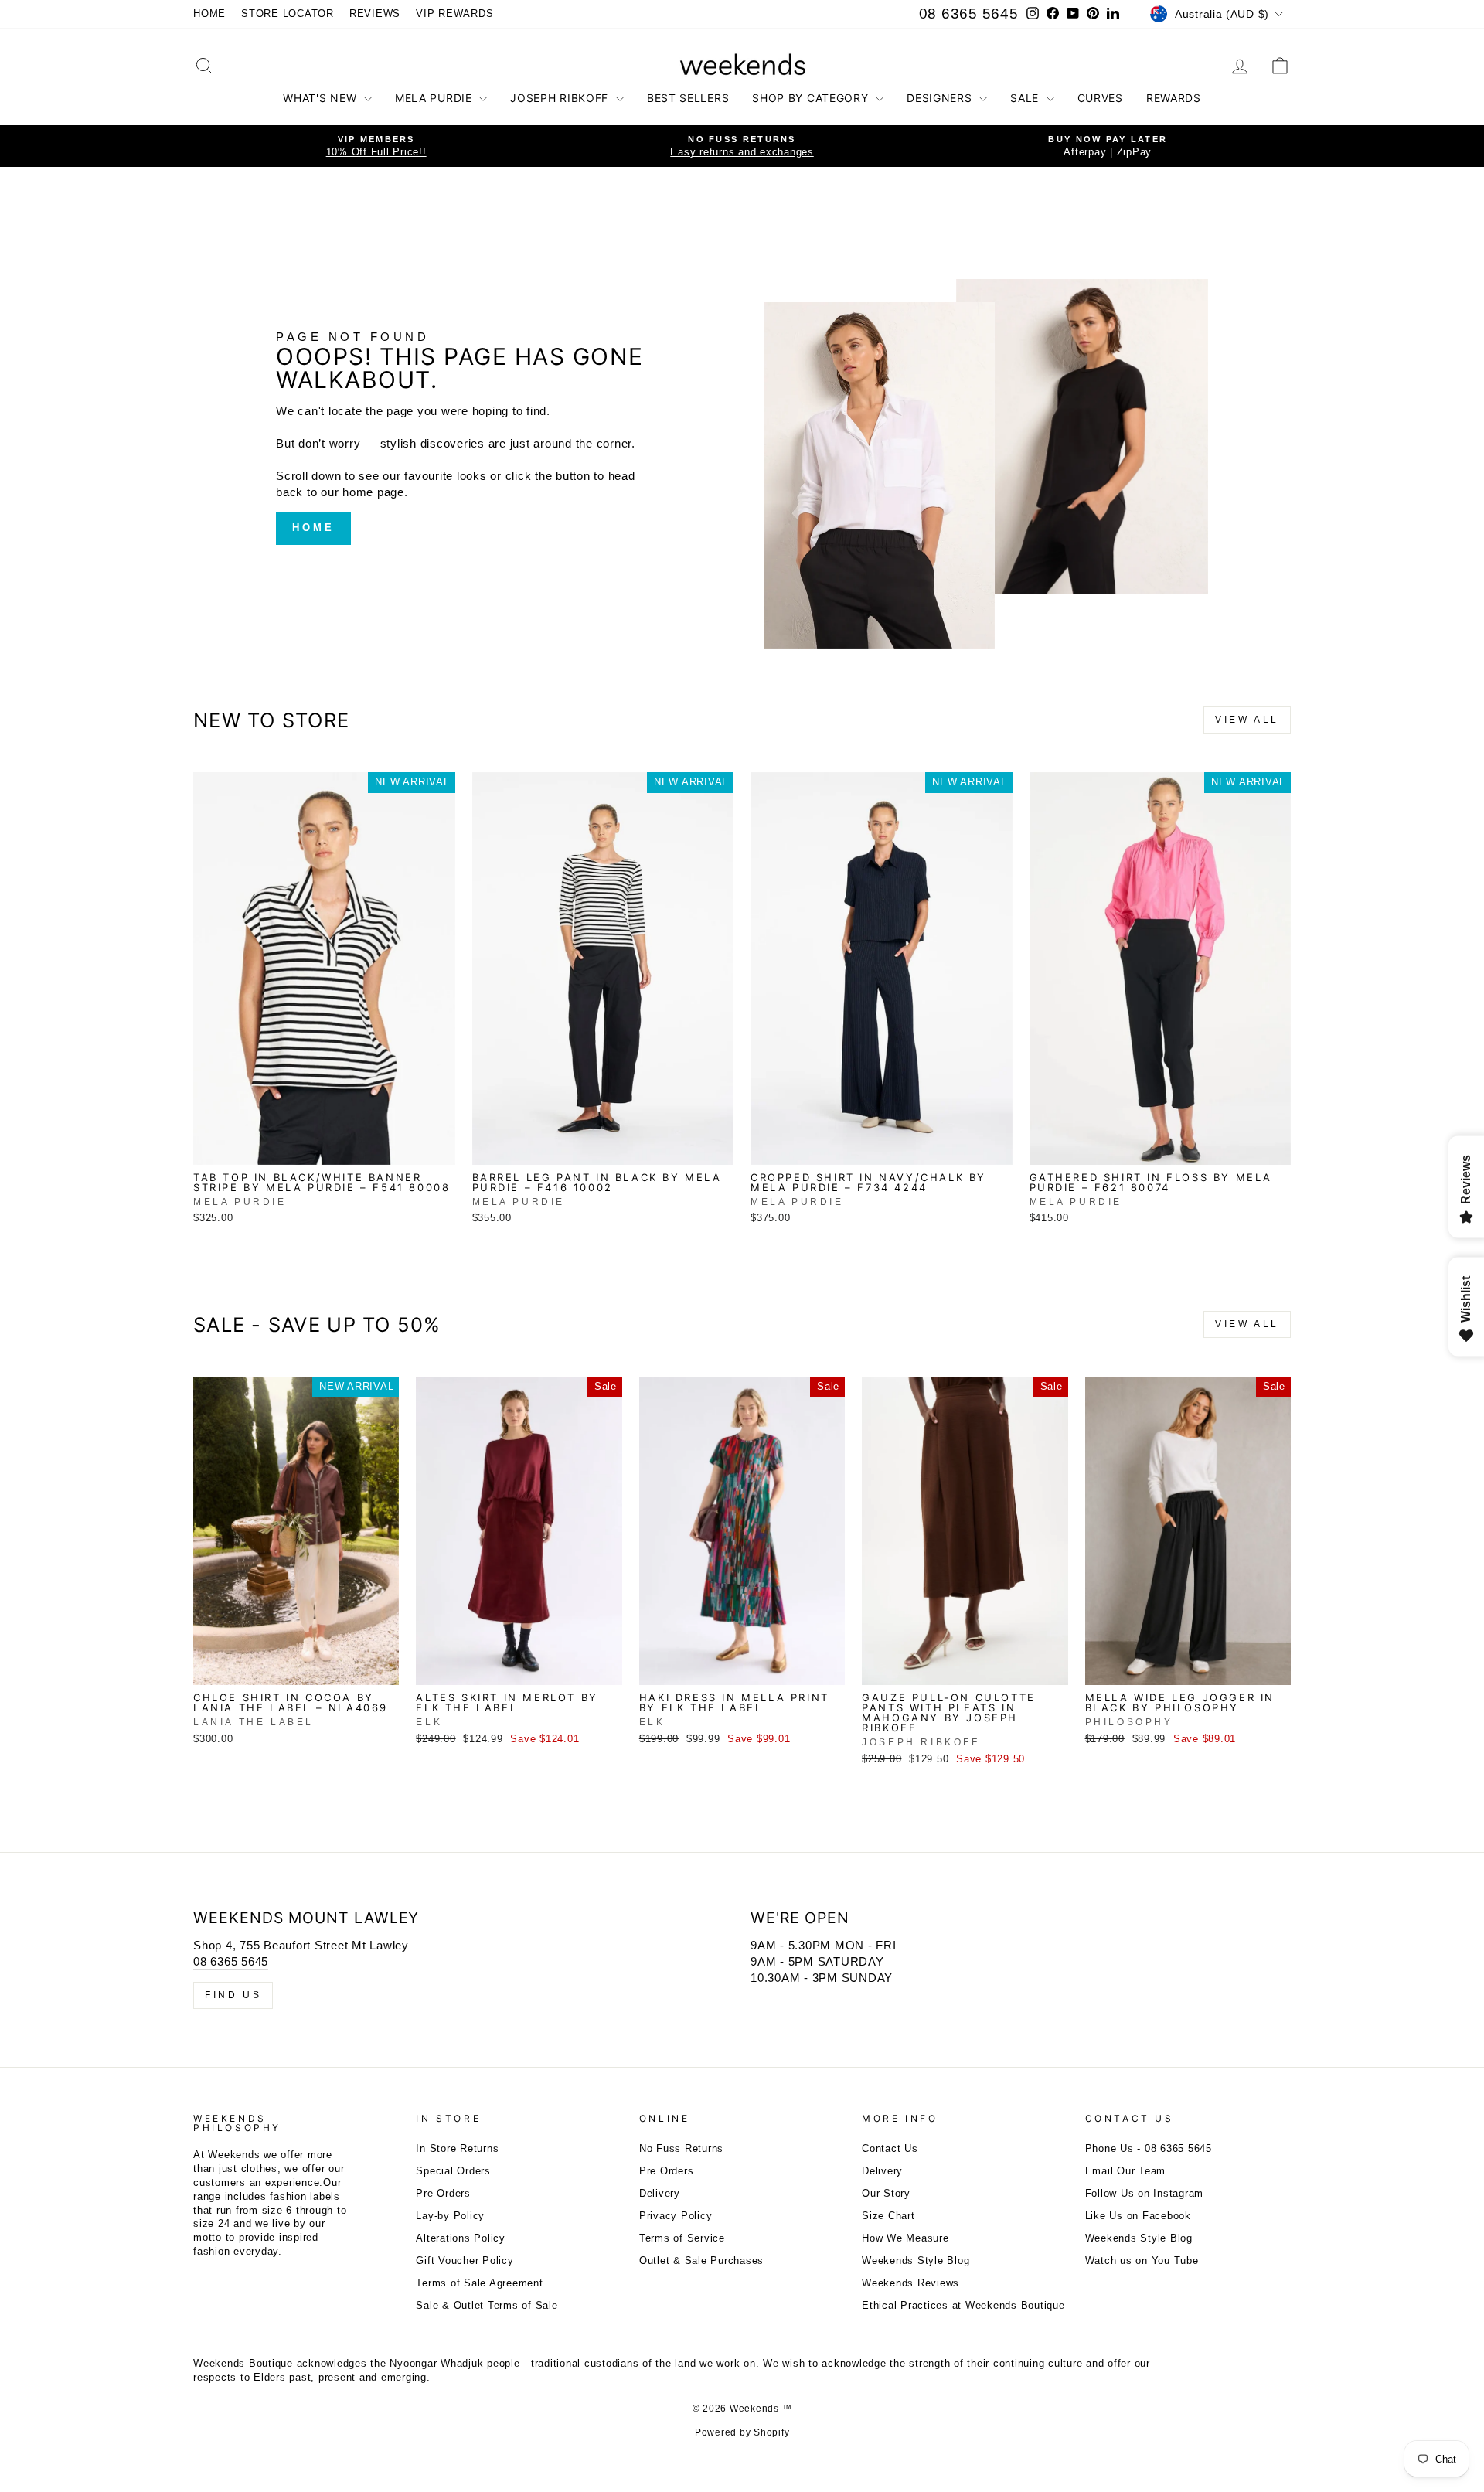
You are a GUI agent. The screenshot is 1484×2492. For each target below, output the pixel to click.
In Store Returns (457, 2148)
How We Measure (905, 2238)
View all (1247, 720)
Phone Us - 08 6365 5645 (1149, 2148)
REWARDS (1174, 98)
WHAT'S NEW (322, 98)
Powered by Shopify (742, 2432)
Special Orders (453, 2171)
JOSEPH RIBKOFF (561, 98)
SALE (1026, 98)
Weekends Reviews (910, 2283)
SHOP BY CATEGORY (812, 98)
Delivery (660, 2193)
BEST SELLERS (688, 98)
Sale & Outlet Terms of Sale (487, 2305)
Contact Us (890, 2148)
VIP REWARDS (454, 14)
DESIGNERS (941, 98)
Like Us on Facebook (1138, 2216)
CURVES (1100, 98)
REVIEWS (375, 14)
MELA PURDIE (435, 98)
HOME (209, 14)
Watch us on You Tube (1142, 2261)
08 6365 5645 (969, 14)
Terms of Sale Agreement (479, 2283)
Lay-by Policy (450, 2216)
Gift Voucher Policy (465, 2261)
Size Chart (888, 2216)
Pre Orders (443, 2193)
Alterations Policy (461, 2238)
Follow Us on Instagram (1145, 2193)
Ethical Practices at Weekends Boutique (963, 2305)
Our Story (886, 2193)
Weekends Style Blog (916, 2261)
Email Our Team (1126, 2171)
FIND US (233, 1995)
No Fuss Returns (681, 2148)
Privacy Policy (676, 2216)
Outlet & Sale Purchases (701, 2261)
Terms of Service (682, 2238)
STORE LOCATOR (288, 14)
